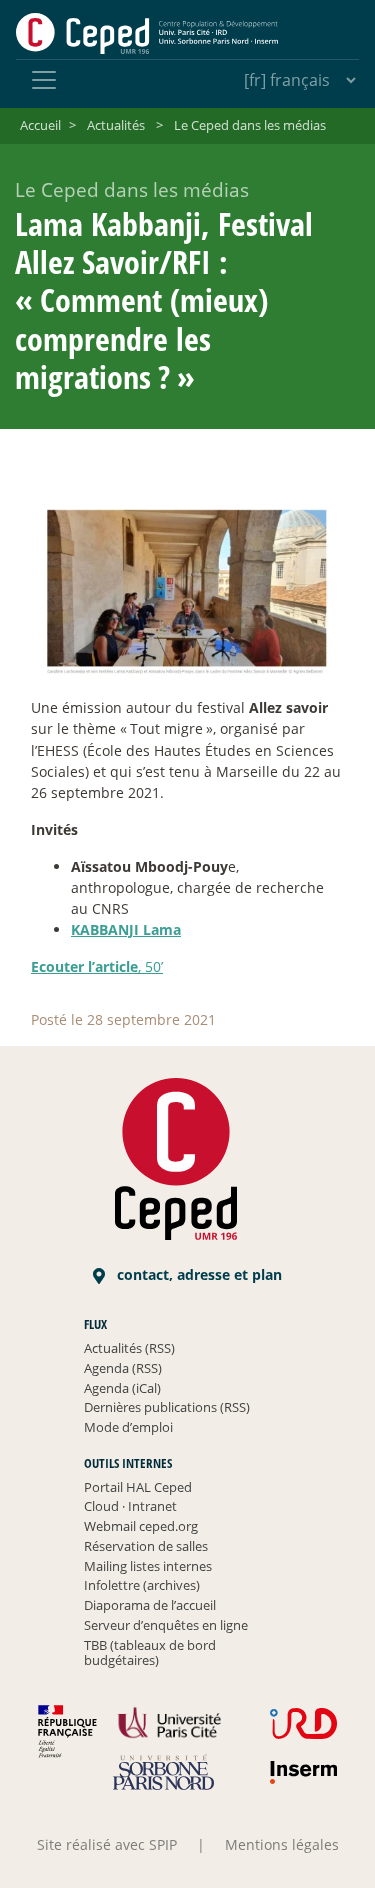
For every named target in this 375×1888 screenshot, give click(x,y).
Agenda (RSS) (123, 1368)
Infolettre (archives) (142, 1585)
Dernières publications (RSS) (167, 1407)
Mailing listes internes (148, 1566)
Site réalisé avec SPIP (107, 1844)
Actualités (116, 125)
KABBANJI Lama (126, 929)
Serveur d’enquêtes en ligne (166, 1625)
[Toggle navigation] (44, 80)
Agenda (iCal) (122, 1388)
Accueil (40, 125)
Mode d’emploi (128, 1427)
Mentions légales (282, 1844)
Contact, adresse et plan (197, 1274)
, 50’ (97, 966)
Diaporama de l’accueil (150, 1605)
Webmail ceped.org (141, 1526)
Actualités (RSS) (129, 1348)
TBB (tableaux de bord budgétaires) (150, 1653)
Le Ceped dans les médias (250, 125)
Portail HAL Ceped (138, 1487)
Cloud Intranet (130, 1506)
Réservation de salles (146, 1546)
